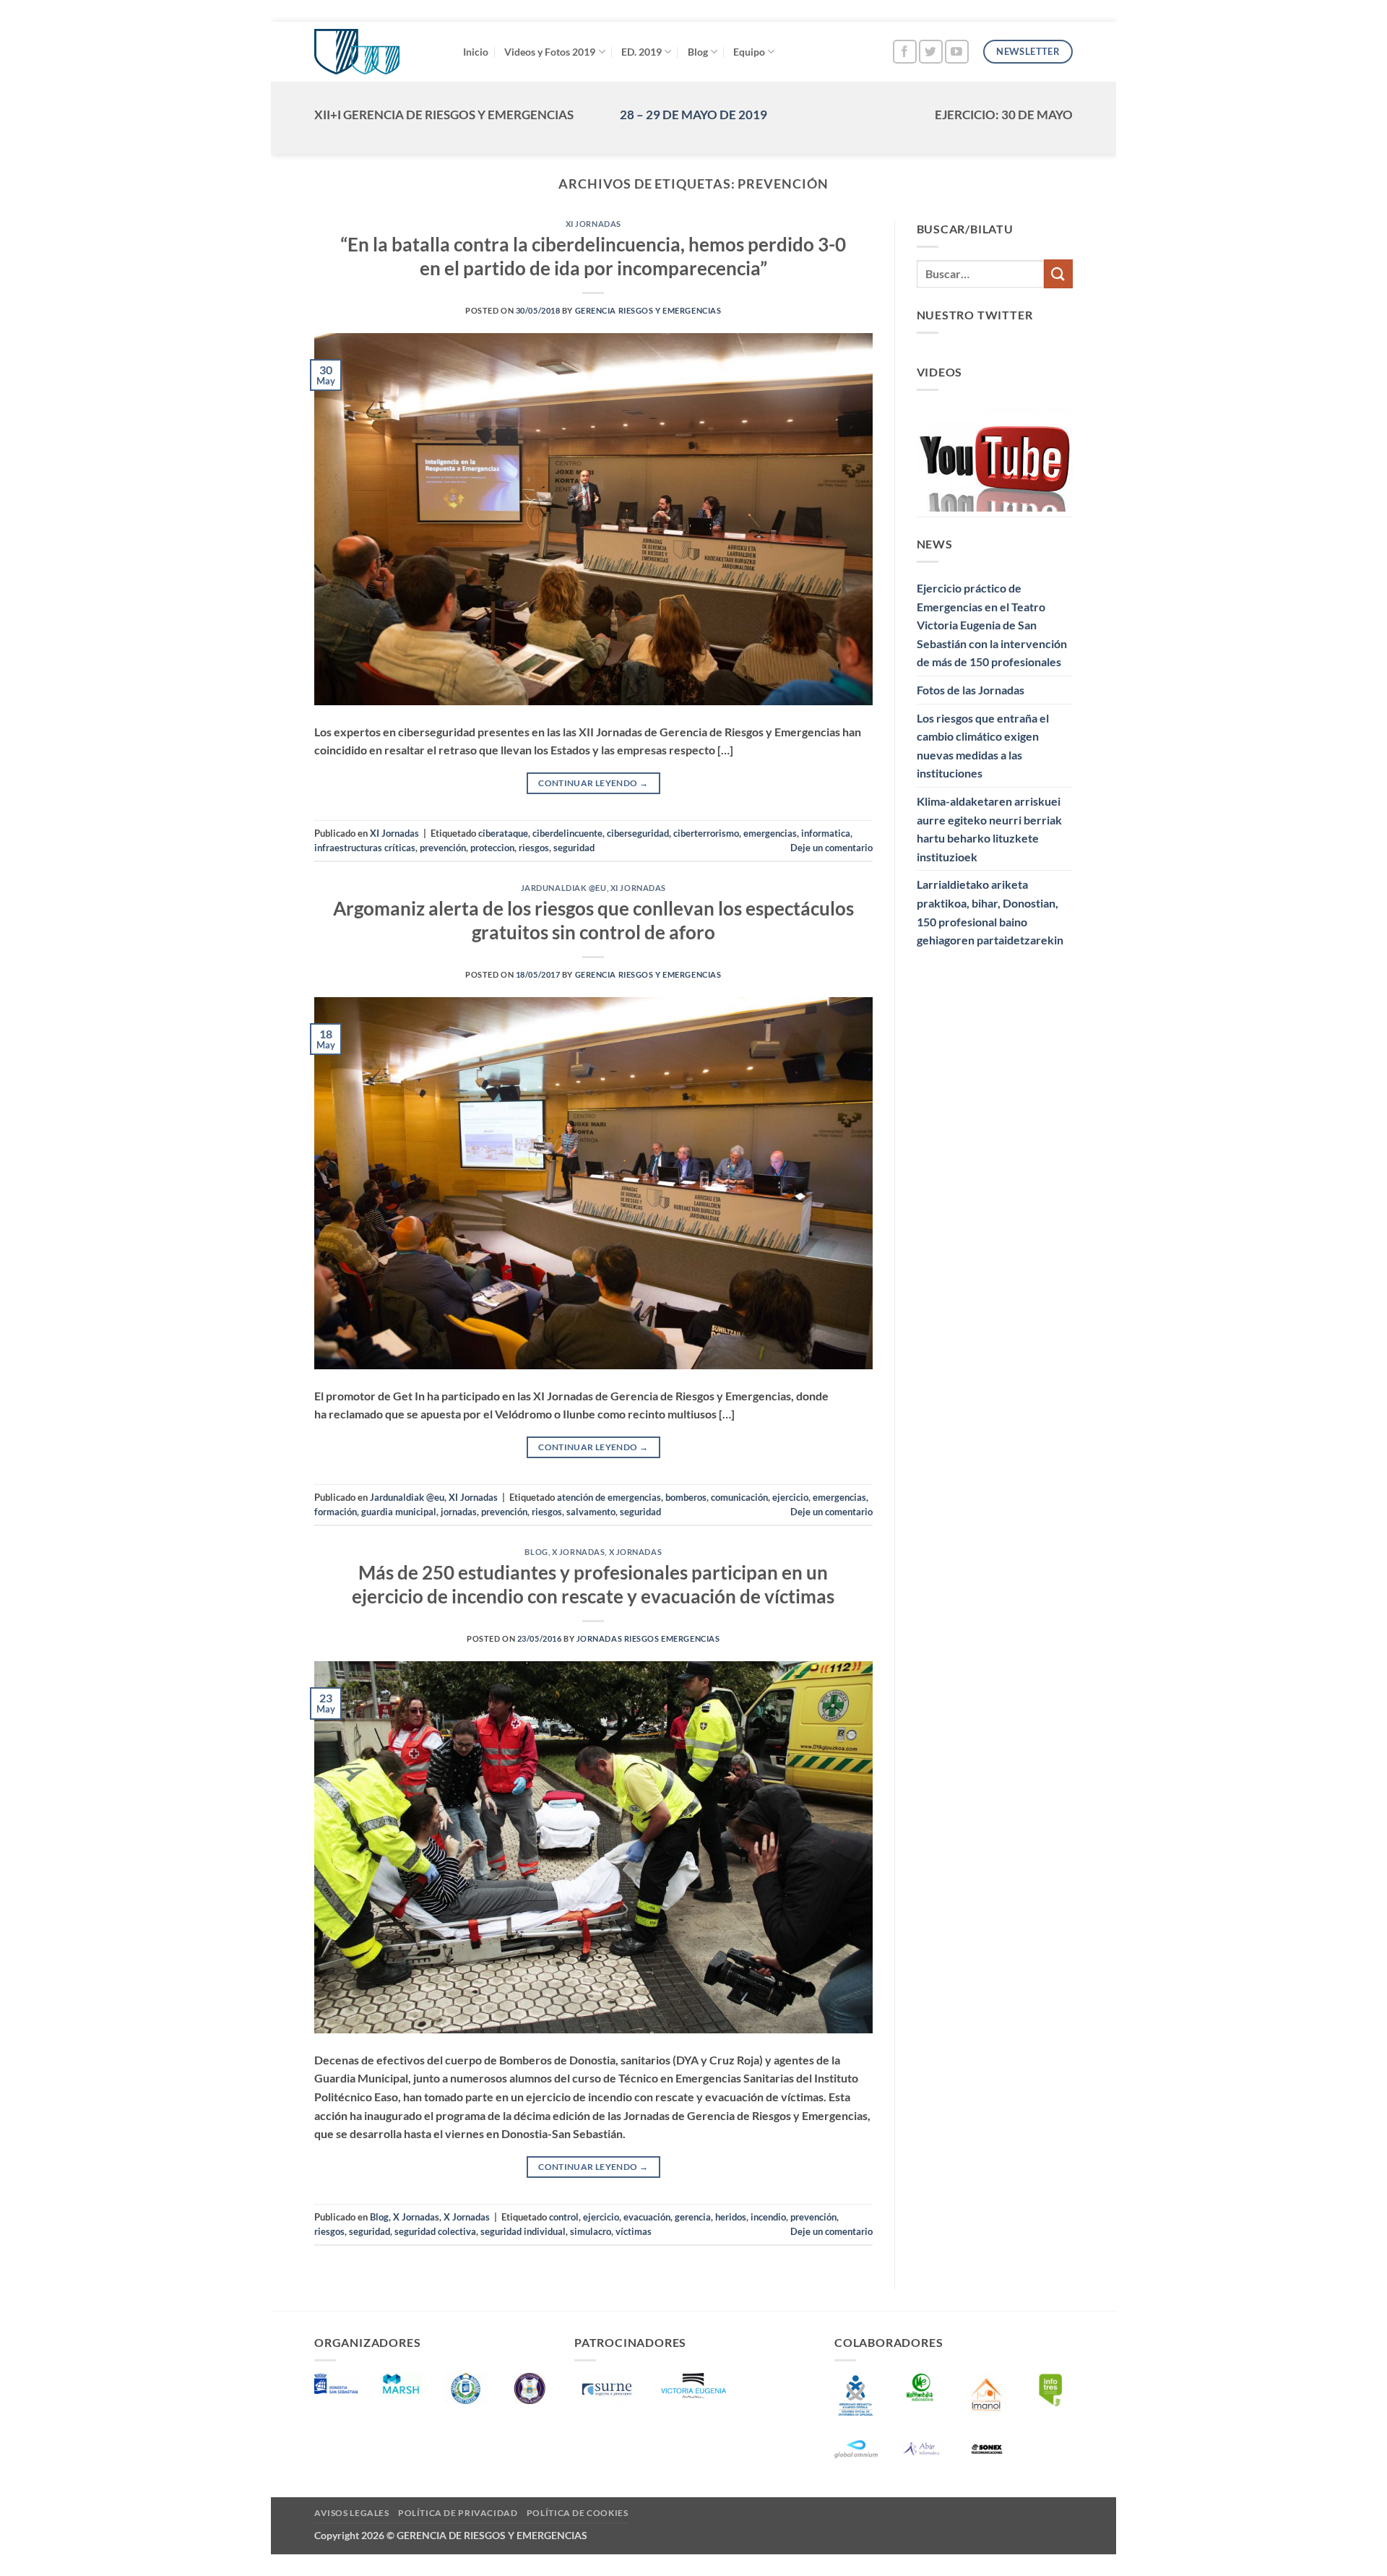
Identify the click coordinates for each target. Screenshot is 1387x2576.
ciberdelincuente (567, 833)
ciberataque (503, 833)
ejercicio (790, 1497)
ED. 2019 (641, 52)
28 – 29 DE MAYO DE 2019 (693, 115)
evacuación (647, 2217)
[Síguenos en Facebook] (905, 52)
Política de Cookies (578, 2513)
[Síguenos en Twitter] (931, 52)
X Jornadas (579, 1552)
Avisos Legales (352, 2513)
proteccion (492, 848)
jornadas (459, 1512)
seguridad (574, 848)
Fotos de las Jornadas (971, 690)
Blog (698, 52)
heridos (731, 2217)
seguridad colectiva (435, 2231)
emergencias (770, 833)
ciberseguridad (638, 833)
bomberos (686, 1497)
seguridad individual (523, 2231)
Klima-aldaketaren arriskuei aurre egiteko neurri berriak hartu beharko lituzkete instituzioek (989, 829)
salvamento (591, 1512)
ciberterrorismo (706, 833)
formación (336, 1512)
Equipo (749, 52)
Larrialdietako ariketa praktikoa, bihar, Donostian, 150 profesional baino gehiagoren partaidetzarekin (990, 912)
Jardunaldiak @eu (564, 888)
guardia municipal (399, 1512)
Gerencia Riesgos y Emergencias (648, 310)
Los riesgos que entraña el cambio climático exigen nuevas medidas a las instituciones (983, 746)
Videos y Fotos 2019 (550, 52)
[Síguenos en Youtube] (957, 52)
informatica (826, 833)
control (564, 2217)
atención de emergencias (609, 1497)
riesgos (534, 848)
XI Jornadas (593, 224)
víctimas (634, 2231)
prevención (443, 848)
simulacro (591, 2231)
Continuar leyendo (593, 783)
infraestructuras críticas (365, 848)
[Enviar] (1058, 273)
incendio (768, 2217)
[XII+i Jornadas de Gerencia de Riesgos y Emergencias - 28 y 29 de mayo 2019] (378, 52)
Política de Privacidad (458, 2513)
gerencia (693, 2217)
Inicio (476, 52)
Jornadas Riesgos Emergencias (648, 1638)
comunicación (739, 1497)
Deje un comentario (831, 848)
